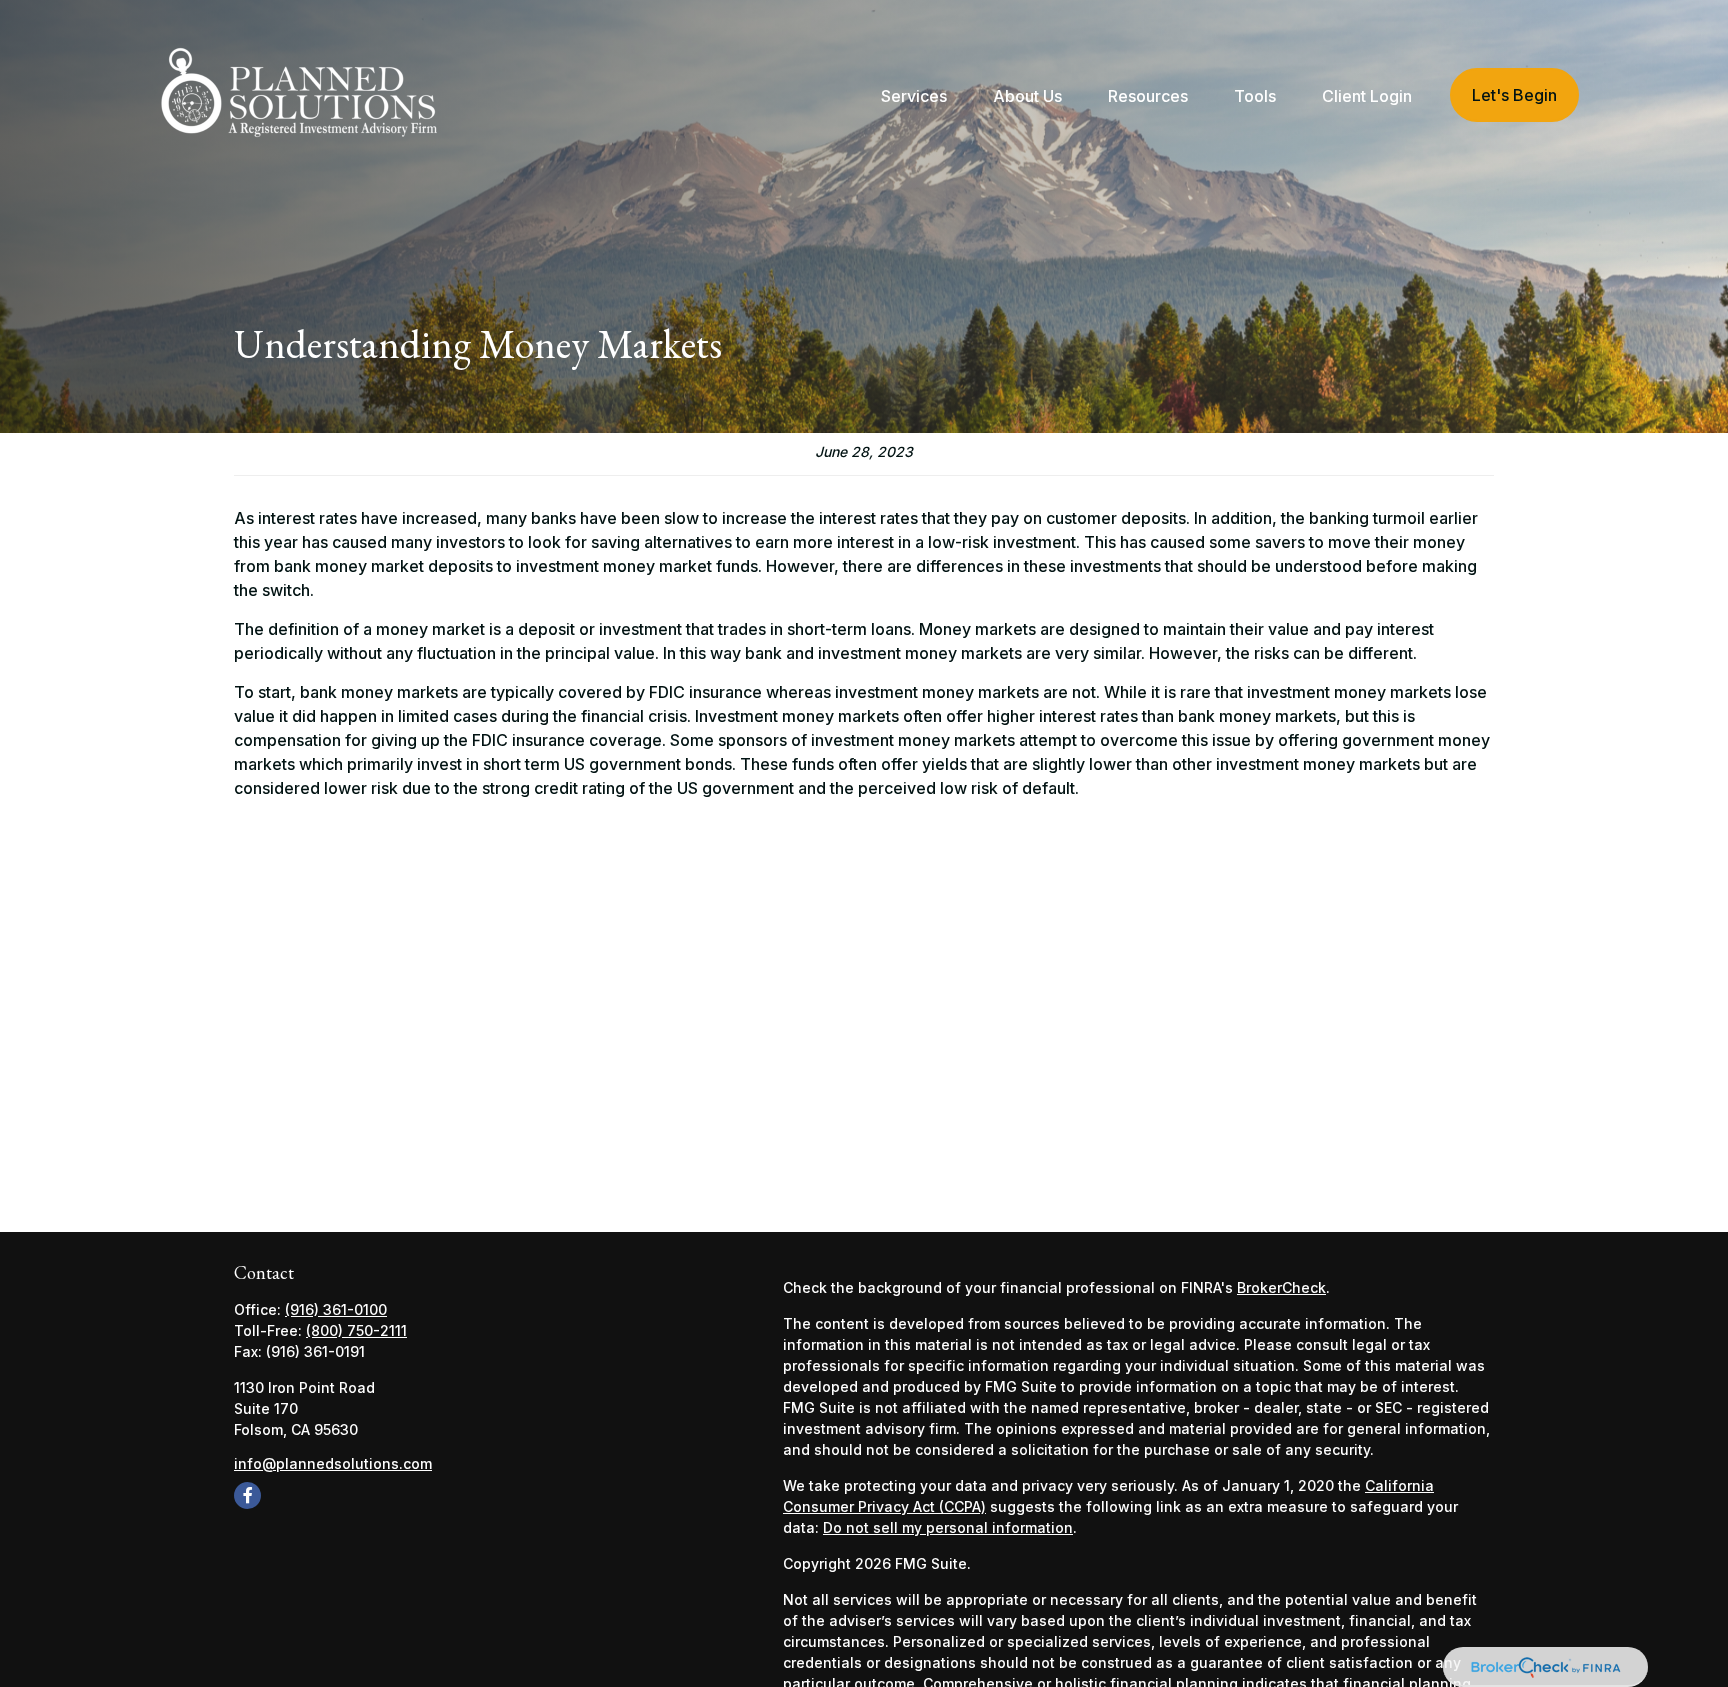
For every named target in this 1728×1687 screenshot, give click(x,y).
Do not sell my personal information (948, 1527)
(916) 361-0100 (336, 1309)
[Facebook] (247, 1495)
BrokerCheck (1281, 1287)
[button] (914, 95)
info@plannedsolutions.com (333, 1463)
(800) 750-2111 (356, 1330)
